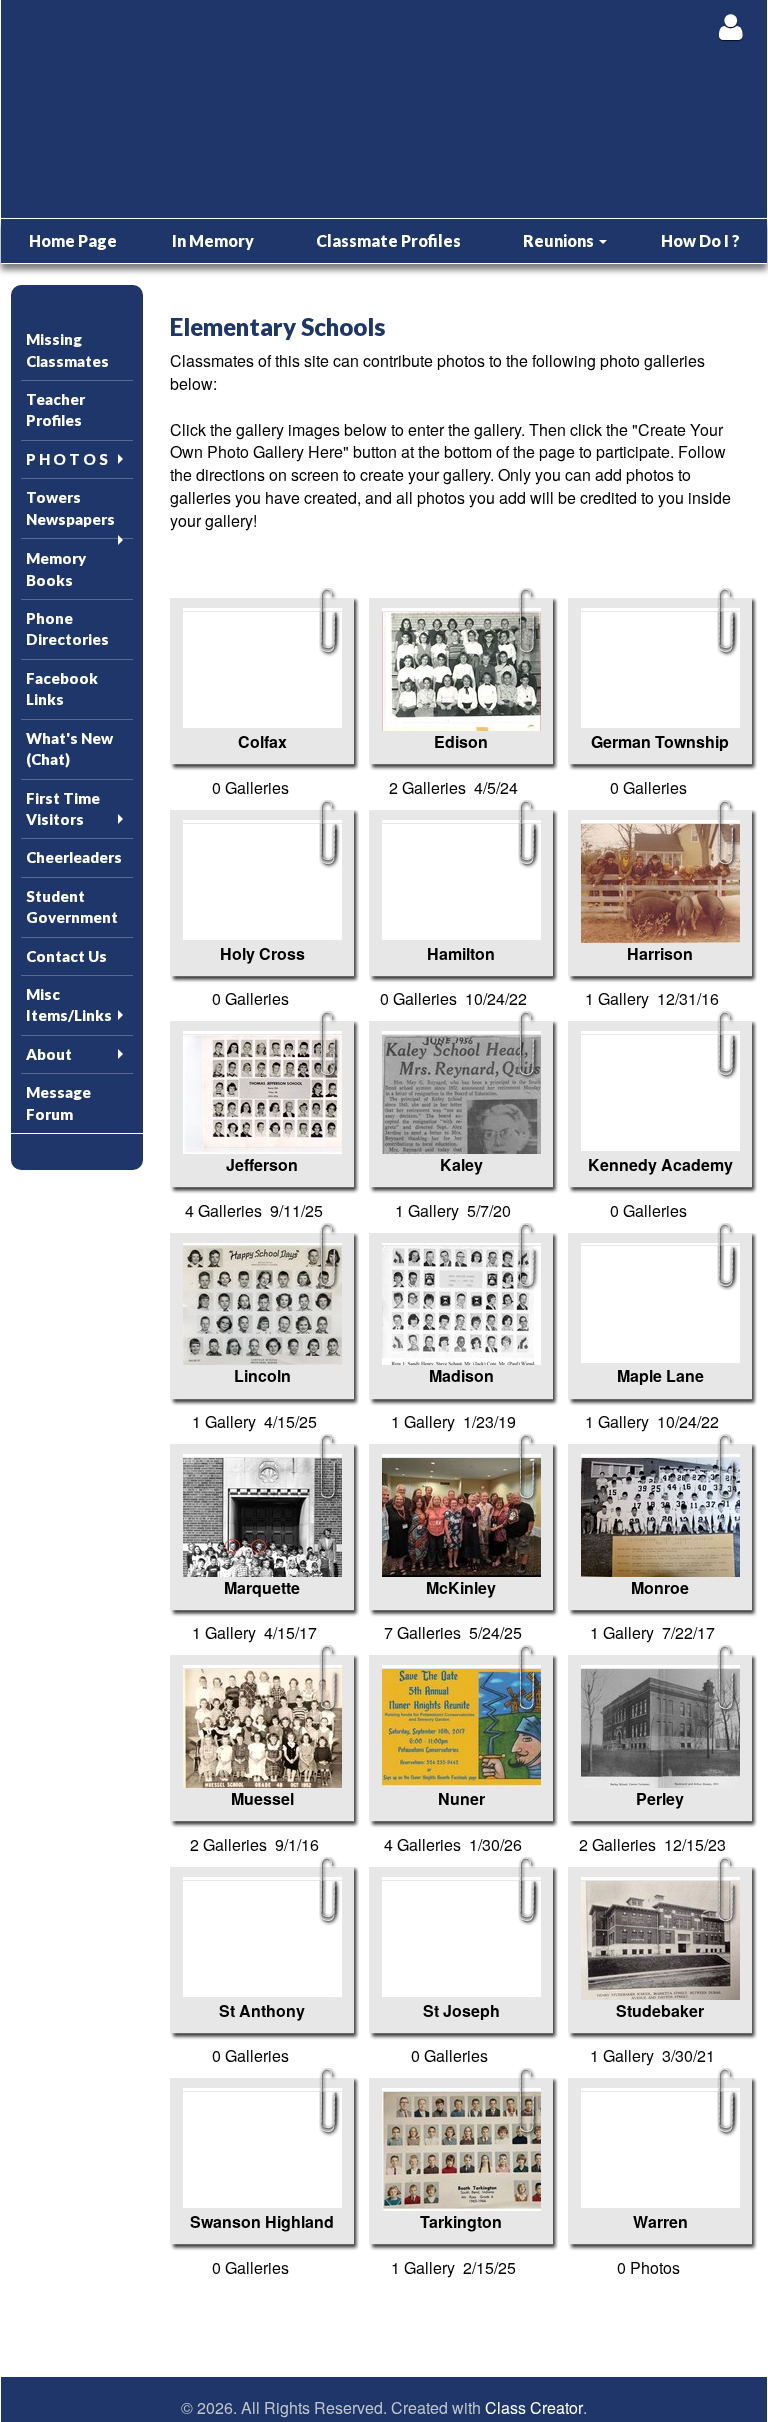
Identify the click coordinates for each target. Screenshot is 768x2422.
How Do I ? (700, 240)
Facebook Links (62, 688)
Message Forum (58, 1102)
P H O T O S (67, 459)
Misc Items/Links (69, 1004)
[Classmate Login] (730, 26)
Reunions (560, 240)
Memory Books (56, 568)
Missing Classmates (67, 349)
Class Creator (534, 2408)
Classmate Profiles (388, 240)
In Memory (213, 240)
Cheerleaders (74, 857)
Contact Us (66, 956)
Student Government (72, 906)
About (49, 1054)
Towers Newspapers (70, 507)
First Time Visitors (63, 808)
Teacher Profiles (55, 409)
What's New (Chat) (69, 748)
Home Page (73, 240)
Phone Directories (67, 628)
